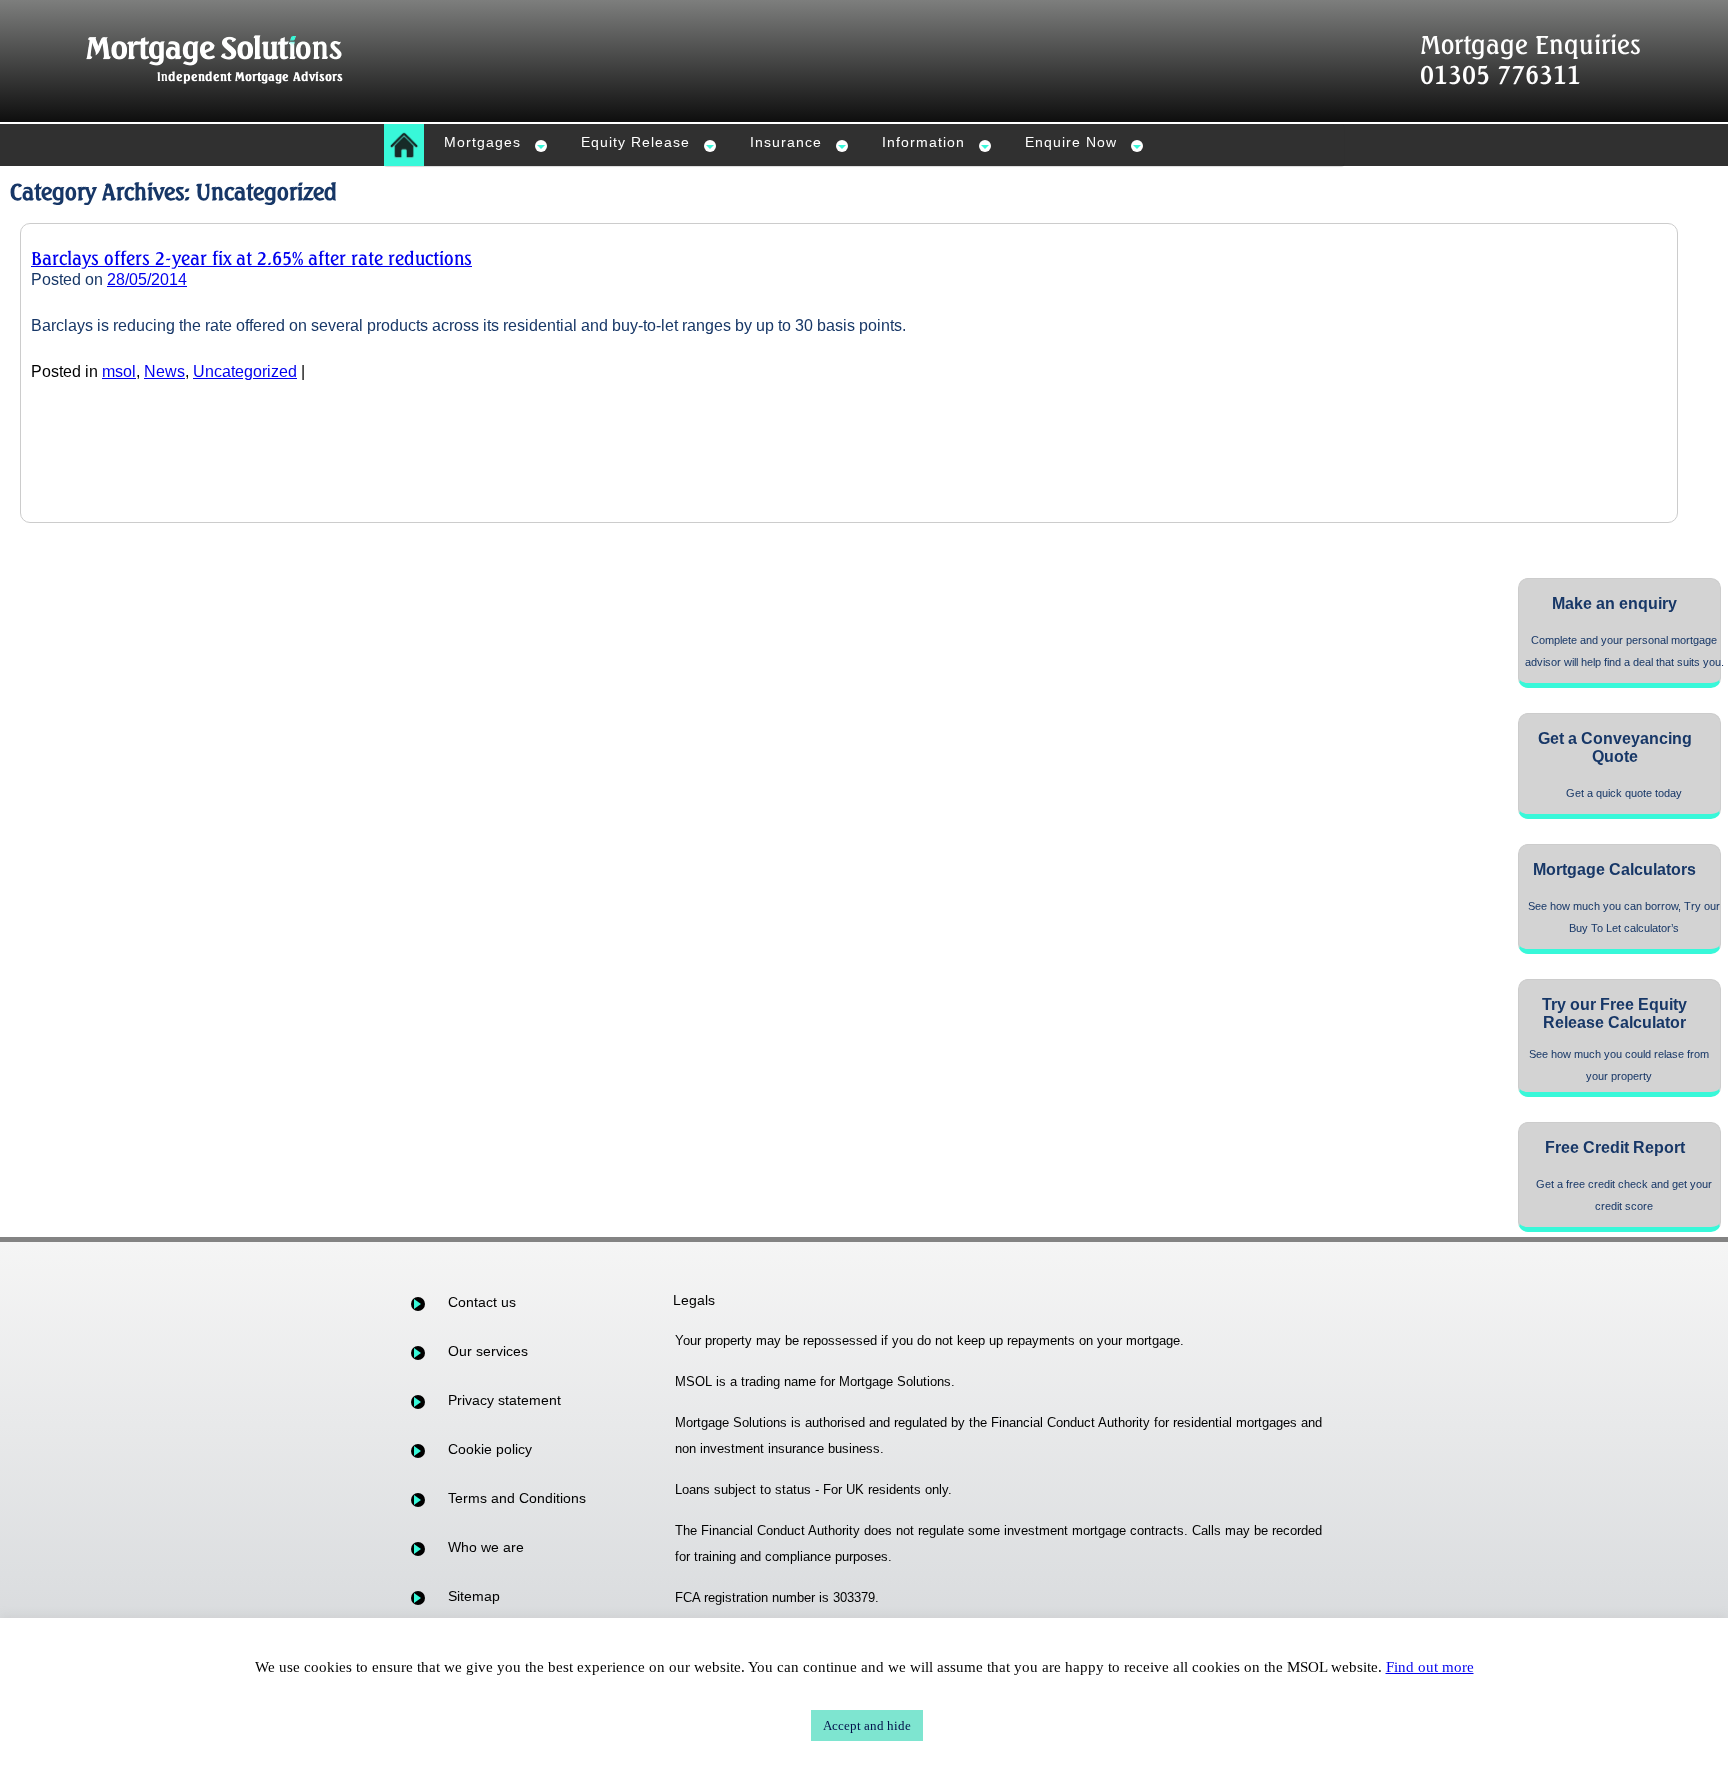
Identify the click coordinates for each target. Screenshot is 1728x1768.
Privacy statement (504, 1400)
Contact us (482, 1302)
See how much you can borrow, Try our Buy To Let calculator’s (1624, 917)
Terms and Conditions (517, 1498)
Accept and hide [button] (867, 1725)
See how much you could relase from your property (1619, 1065)
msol (119, 371)
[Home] (404, 145)
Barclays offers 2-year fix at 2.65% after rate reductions (251, 258)
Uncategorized (245, 371)
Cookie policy (490, 1449)
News (164, 371)
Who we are (486, 1547)
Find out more (1430, 1667)
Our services (488, 1351)
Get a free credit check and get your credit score (1624, 1195)
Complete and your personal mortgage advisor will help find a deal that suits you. (1624, 651)
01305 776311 (1500, 74)
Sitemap (474, 1596)
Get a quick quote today (1624, 793)
